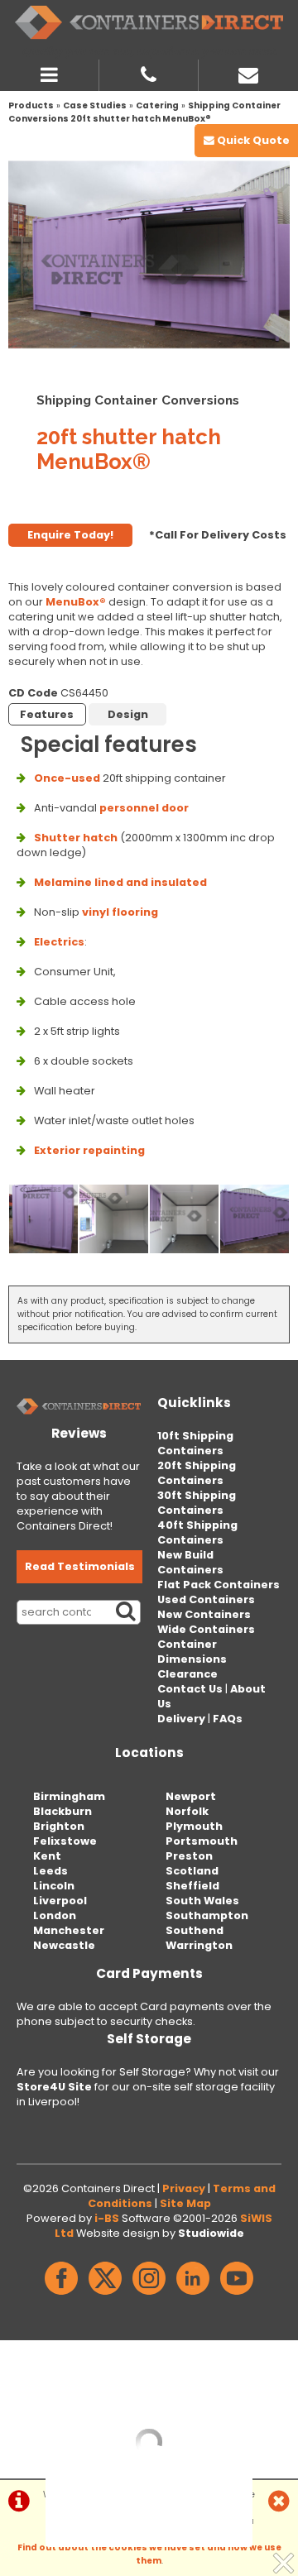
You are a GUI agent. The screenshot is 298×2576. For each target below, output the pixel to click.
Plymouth (194, 1826)
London (55, 1915)
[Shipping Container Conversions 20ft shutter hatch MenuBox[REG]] (149, 254)
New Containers (204, 1614)
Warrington (199, 1945)
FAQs (228, 1719)
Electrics (59, 942)
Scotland (192, 1871)
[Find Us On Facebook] (61, 2295)
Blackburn (62, 1811)
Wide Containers (206, 1629)
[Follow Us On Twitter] (105, 2295)
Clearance (187, 1674)
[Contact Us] (248, 73)
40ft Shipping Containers (197, 1532)
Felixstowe (65, 1841)
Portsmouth (202, 1841)
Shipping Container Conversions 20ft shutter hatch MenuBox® (144, 112)
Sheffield (192, 1886)
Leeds (50, 1871)
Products (31, 105)
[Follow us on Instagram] (149, 2295)
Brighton (59, 1826)
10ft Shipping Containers (195, 1443)
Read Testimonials (80, 1566)
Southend (195, 1930)
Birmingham (69, 1796)
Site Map (185, 2203)
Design (128, 714)
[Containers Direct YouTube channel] (237, 2295)
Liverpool (60, 1901)
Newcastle (64, 1945)
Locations (149, 1752)
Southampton (207, 1915)
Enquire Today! (70, 535)
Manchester (69, 1930)
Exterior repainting (89, 1150)
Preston (189, 1856)
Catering (157, 105)
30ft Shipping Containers (197, 1503)
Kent (47, 1856)
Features (47, 714)
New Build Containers (190, 1562)
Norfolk (187, 1811)
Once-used (67, 778)
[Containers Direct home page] (149, 22)
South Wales (202, 1901)
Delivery (181, 1719)
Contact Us (190, 1689)
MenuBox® (76, 602)
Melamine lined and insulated (120, 882)
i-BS (107, 2218)
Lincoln (54, 1886)
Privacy (184, 2188)
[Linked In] (193, 2295)
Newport (191, 1796)
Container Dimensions (192, 1652)
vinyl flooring (120, 912)
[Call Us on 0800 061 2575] (149, 73)
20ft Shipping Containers (197, 1473)
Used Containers (206, 1599)
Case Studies (95, 105)
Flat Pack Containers (219, 1585)
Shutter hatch (76, 838)
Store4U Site (54, 2087)
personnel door (144, 808)
